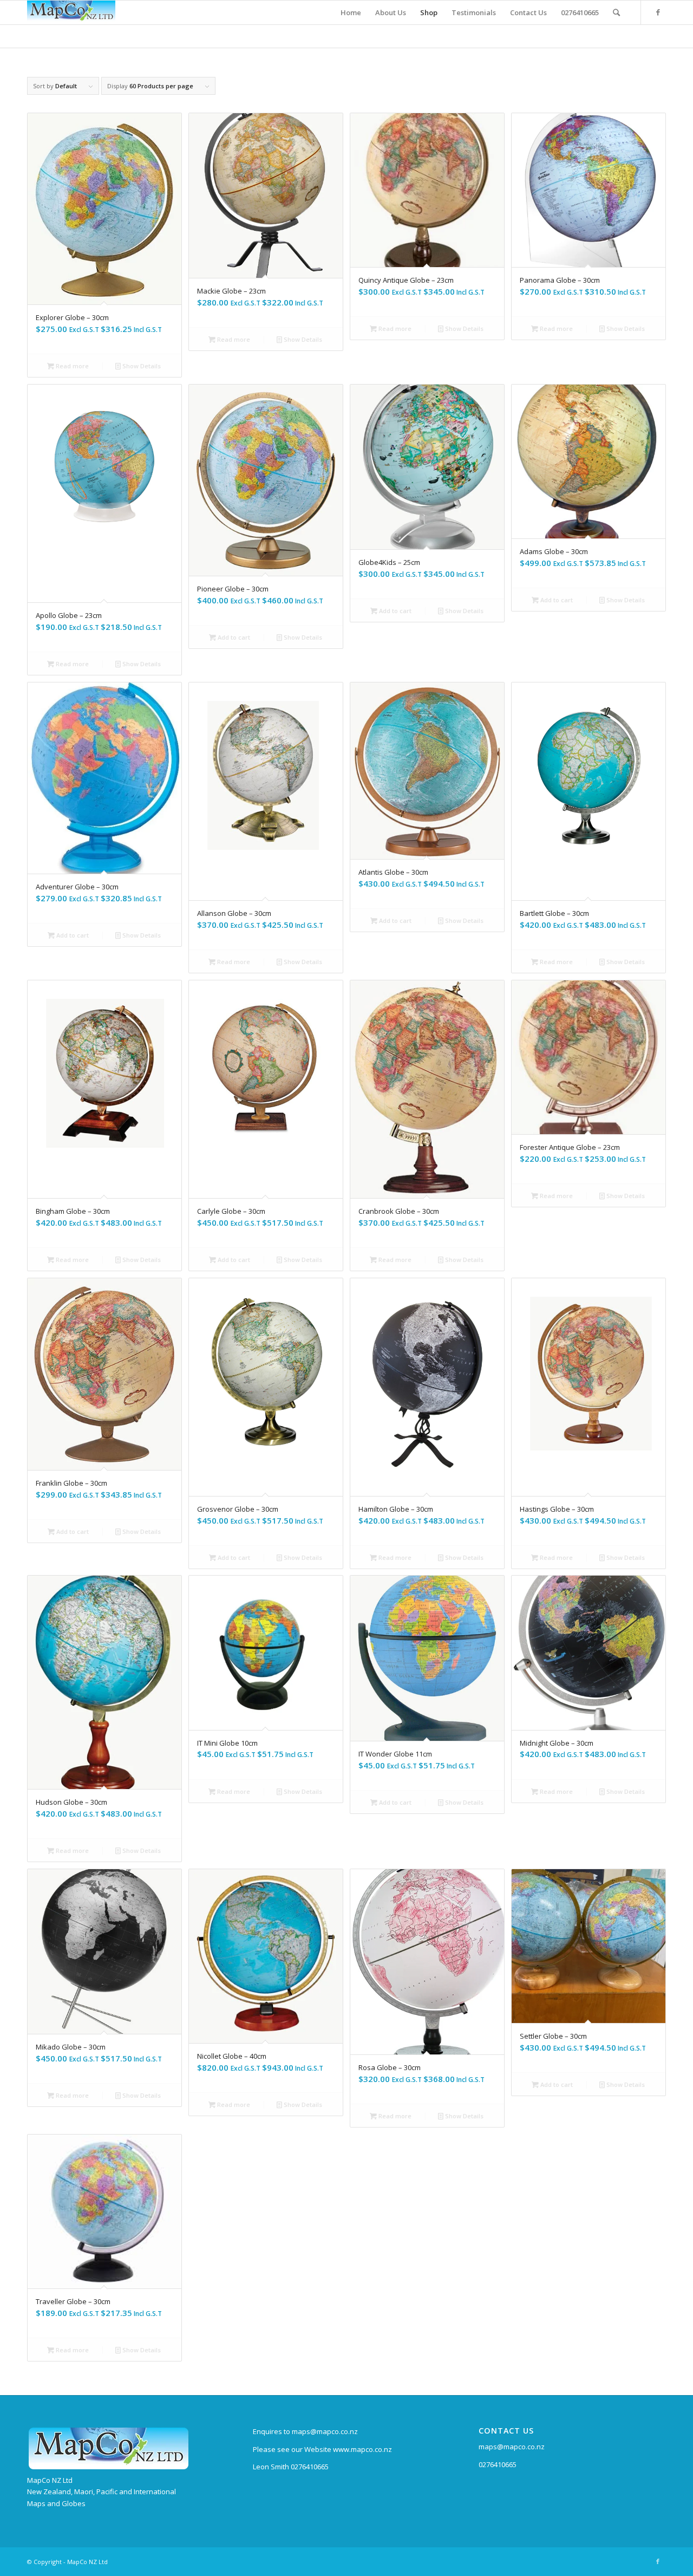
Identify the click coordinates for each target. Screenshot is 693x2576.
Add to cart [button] (233, 637)
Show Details (141, 366)
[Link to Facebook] (658, 12)
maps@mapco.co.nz (512, 2447)
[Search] (616, 12)
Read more (71, 366)
